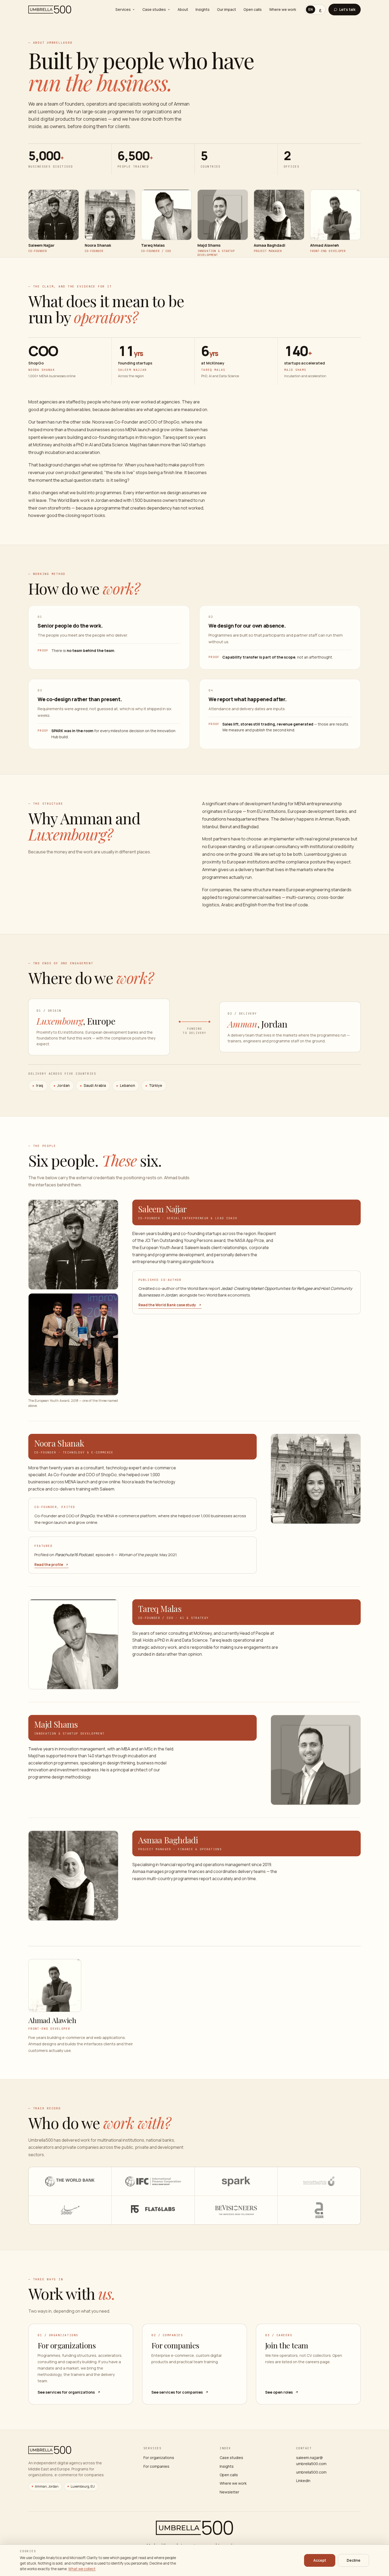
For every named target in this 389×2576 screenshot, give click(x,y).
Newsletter (229, 2492)
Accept (320, 2560)
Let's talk (347, 9)
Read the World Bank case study (167, 1305)
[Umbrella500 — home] (50, 10)
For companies (156, 2466)
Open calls (253, 9)
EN (311, 9)
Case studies (154, 9)
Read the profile (49, 1565)
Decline (354, 2560)
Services (123, 9)
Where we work (283, 9)
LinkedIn (303, 2481)
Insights (203, 9)
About (183, 9)
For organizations (159, 2458)
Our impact (227, 9)
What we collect (82, 2569)
